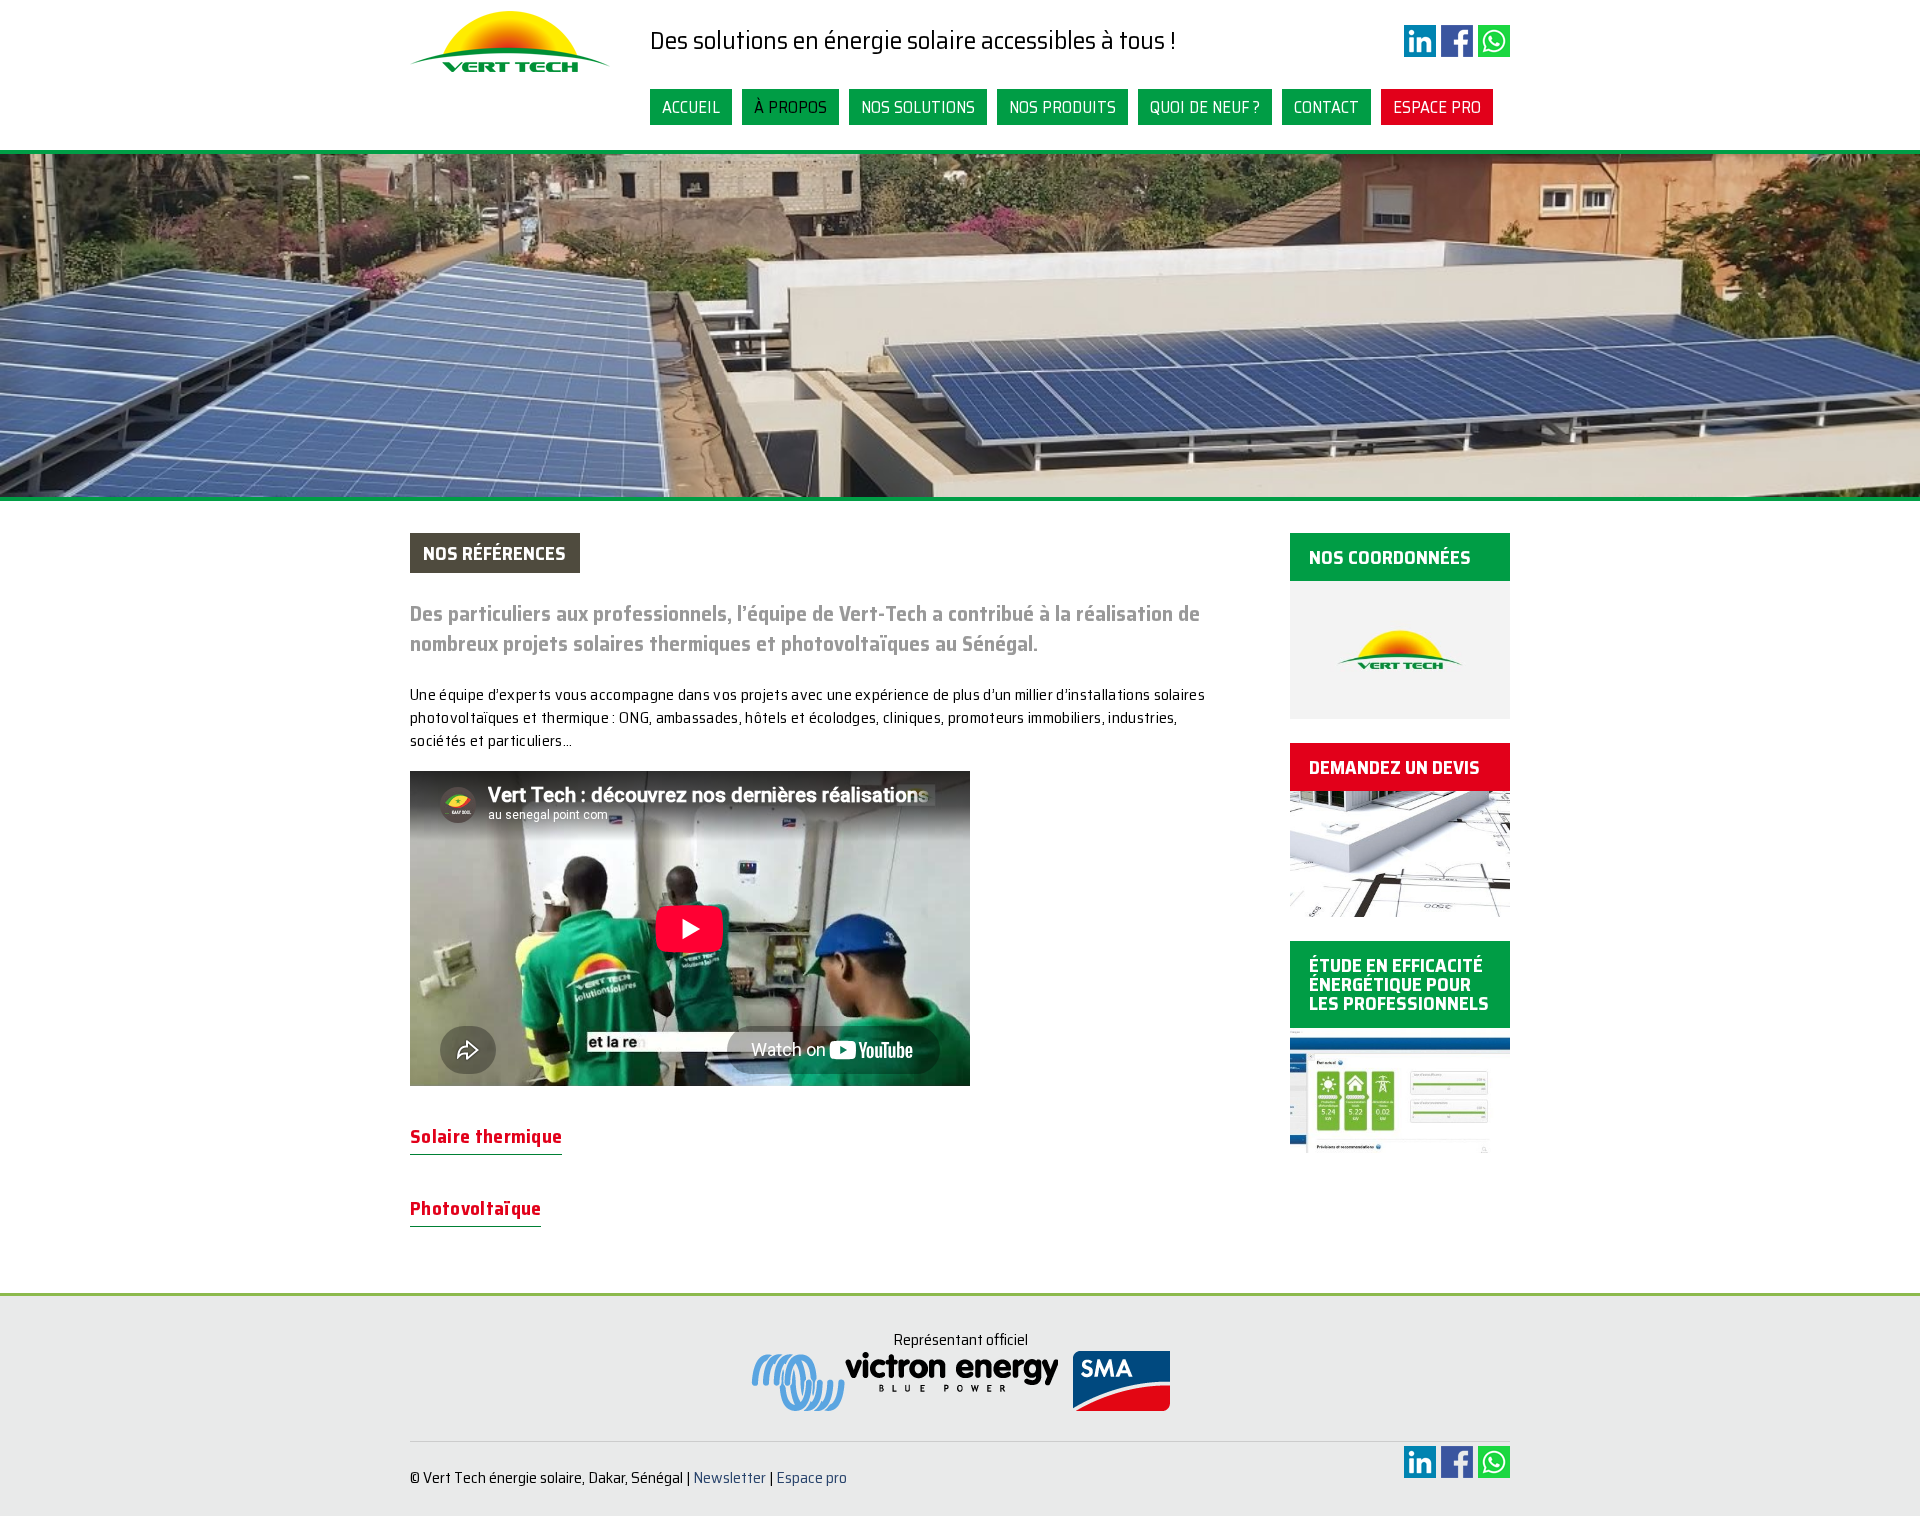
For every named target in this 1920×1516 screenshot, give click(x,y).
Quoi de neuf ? (1205, 107)
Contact (1326, 107)
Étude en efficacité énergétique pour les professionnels (1399, 984)
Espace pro (1437, 107)
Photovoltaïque (475, 1208)
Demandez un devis (1394, 767)
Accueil (691, 107)
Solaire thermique (486, 1136)
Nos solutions (918, 107)
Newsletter (729, 1477)
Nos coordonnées (1390, 557)
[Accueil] (510, 73)
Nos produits (1062, 107)
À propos (790, 107)
